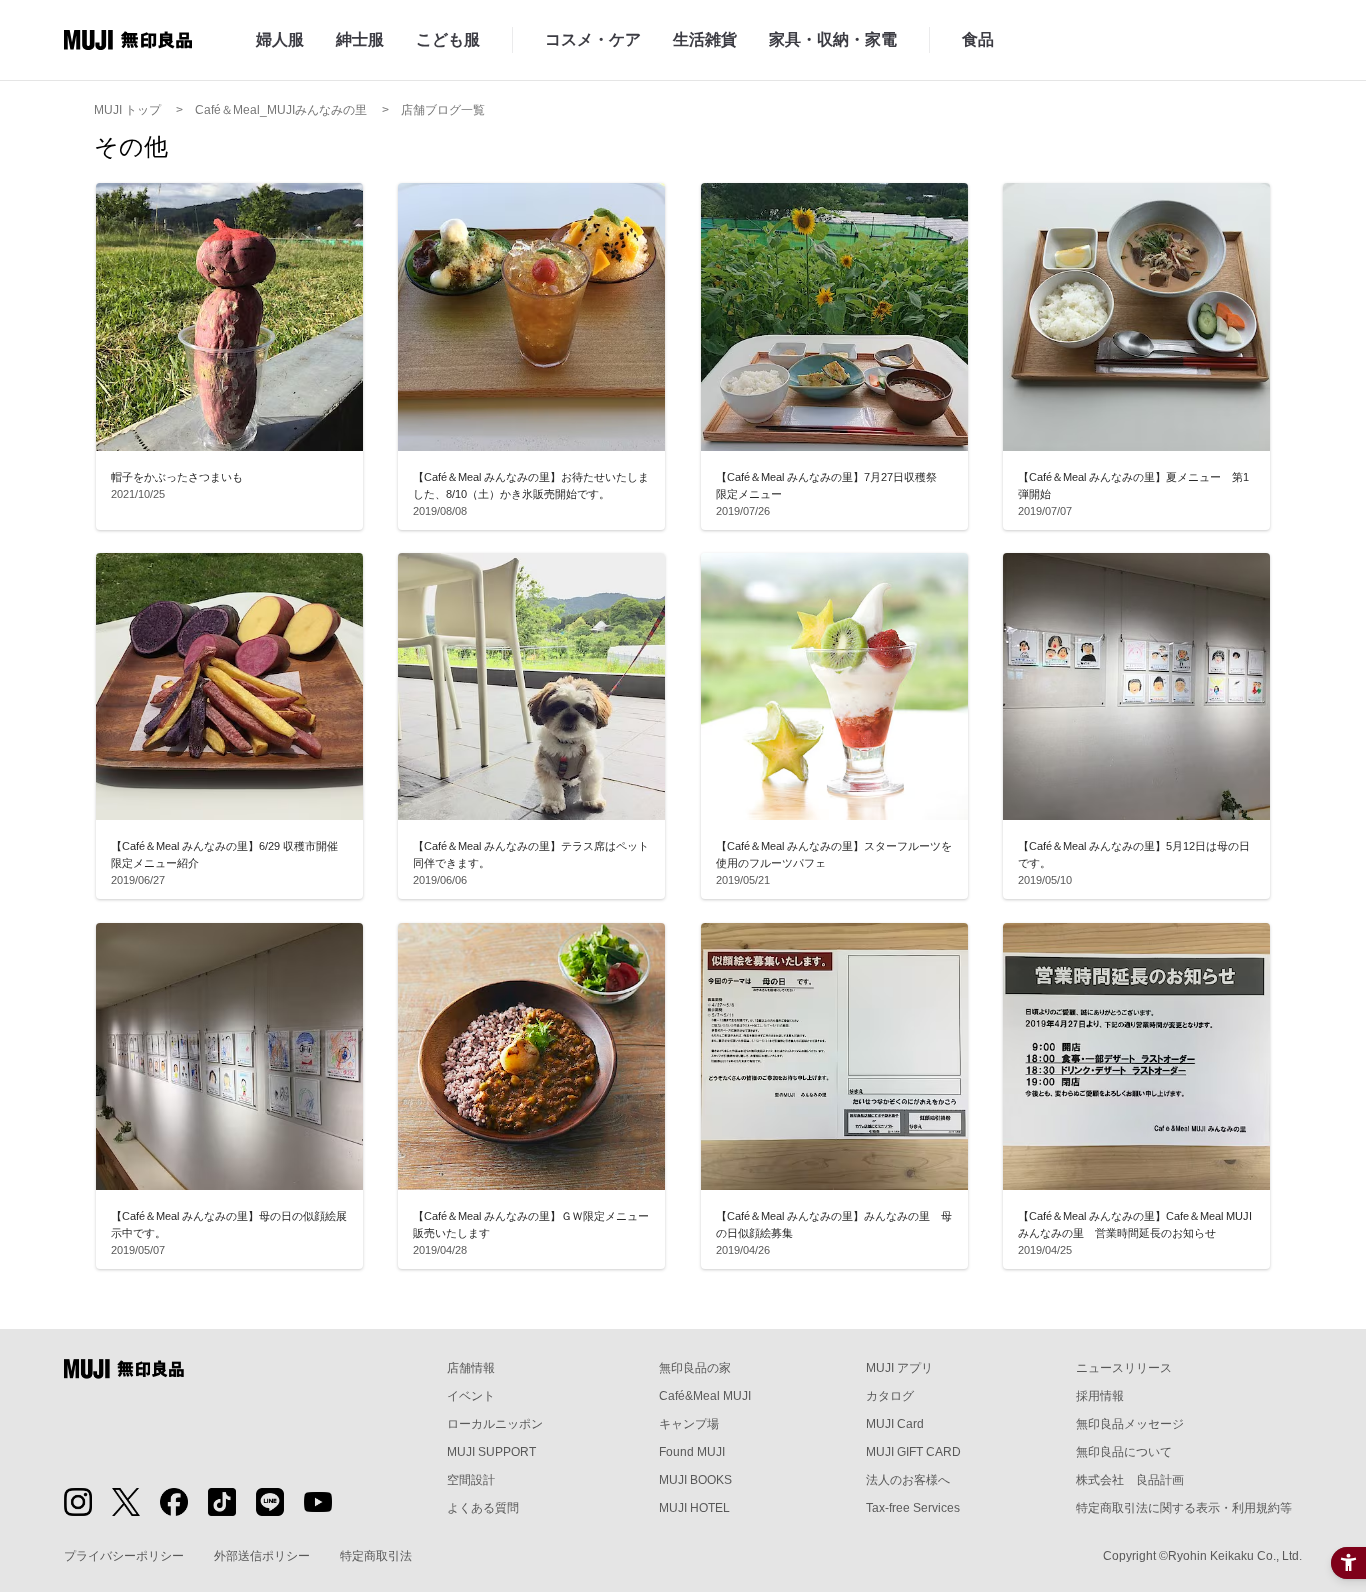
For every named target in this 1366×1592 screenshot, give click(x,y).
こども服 (448, 39)
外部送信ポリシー (262, 1556)
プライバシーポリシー (124, 1556)
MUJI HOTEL (694, 1508)
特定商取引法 (376, 1556)
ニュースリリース (1124, 1368)
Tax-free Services (913, 1508)
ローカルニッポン (495, 1424)
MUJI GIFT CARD (913, 1452)
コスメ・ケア (593, 39)
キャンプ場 (689, 1424)
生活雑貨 (705, 39)
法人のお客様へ (908, 1480)
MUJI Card (895, 1424)
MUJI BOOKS (695, 1480)
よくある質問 (483, 1508)
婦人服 (280, 39)
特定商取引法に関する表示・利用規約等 (1184, 1508)
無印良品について (1124, 1452)
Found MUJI (692, 1452)
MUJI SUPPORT (491, 1452)
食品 (978, 39)
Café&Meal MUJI (705, 1396)
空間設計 (471, 1480)
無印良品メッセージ (1130, 1424)
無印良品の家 (695, 1368)
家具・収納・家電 (833, 39)
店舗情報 (471, 1368)
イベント (471, 1396)
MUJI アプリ (899, 1368)
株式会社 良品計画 (1130, 1480)
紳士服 (360, 39)
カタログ (890, 1396)
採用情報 (1100, 1396)
